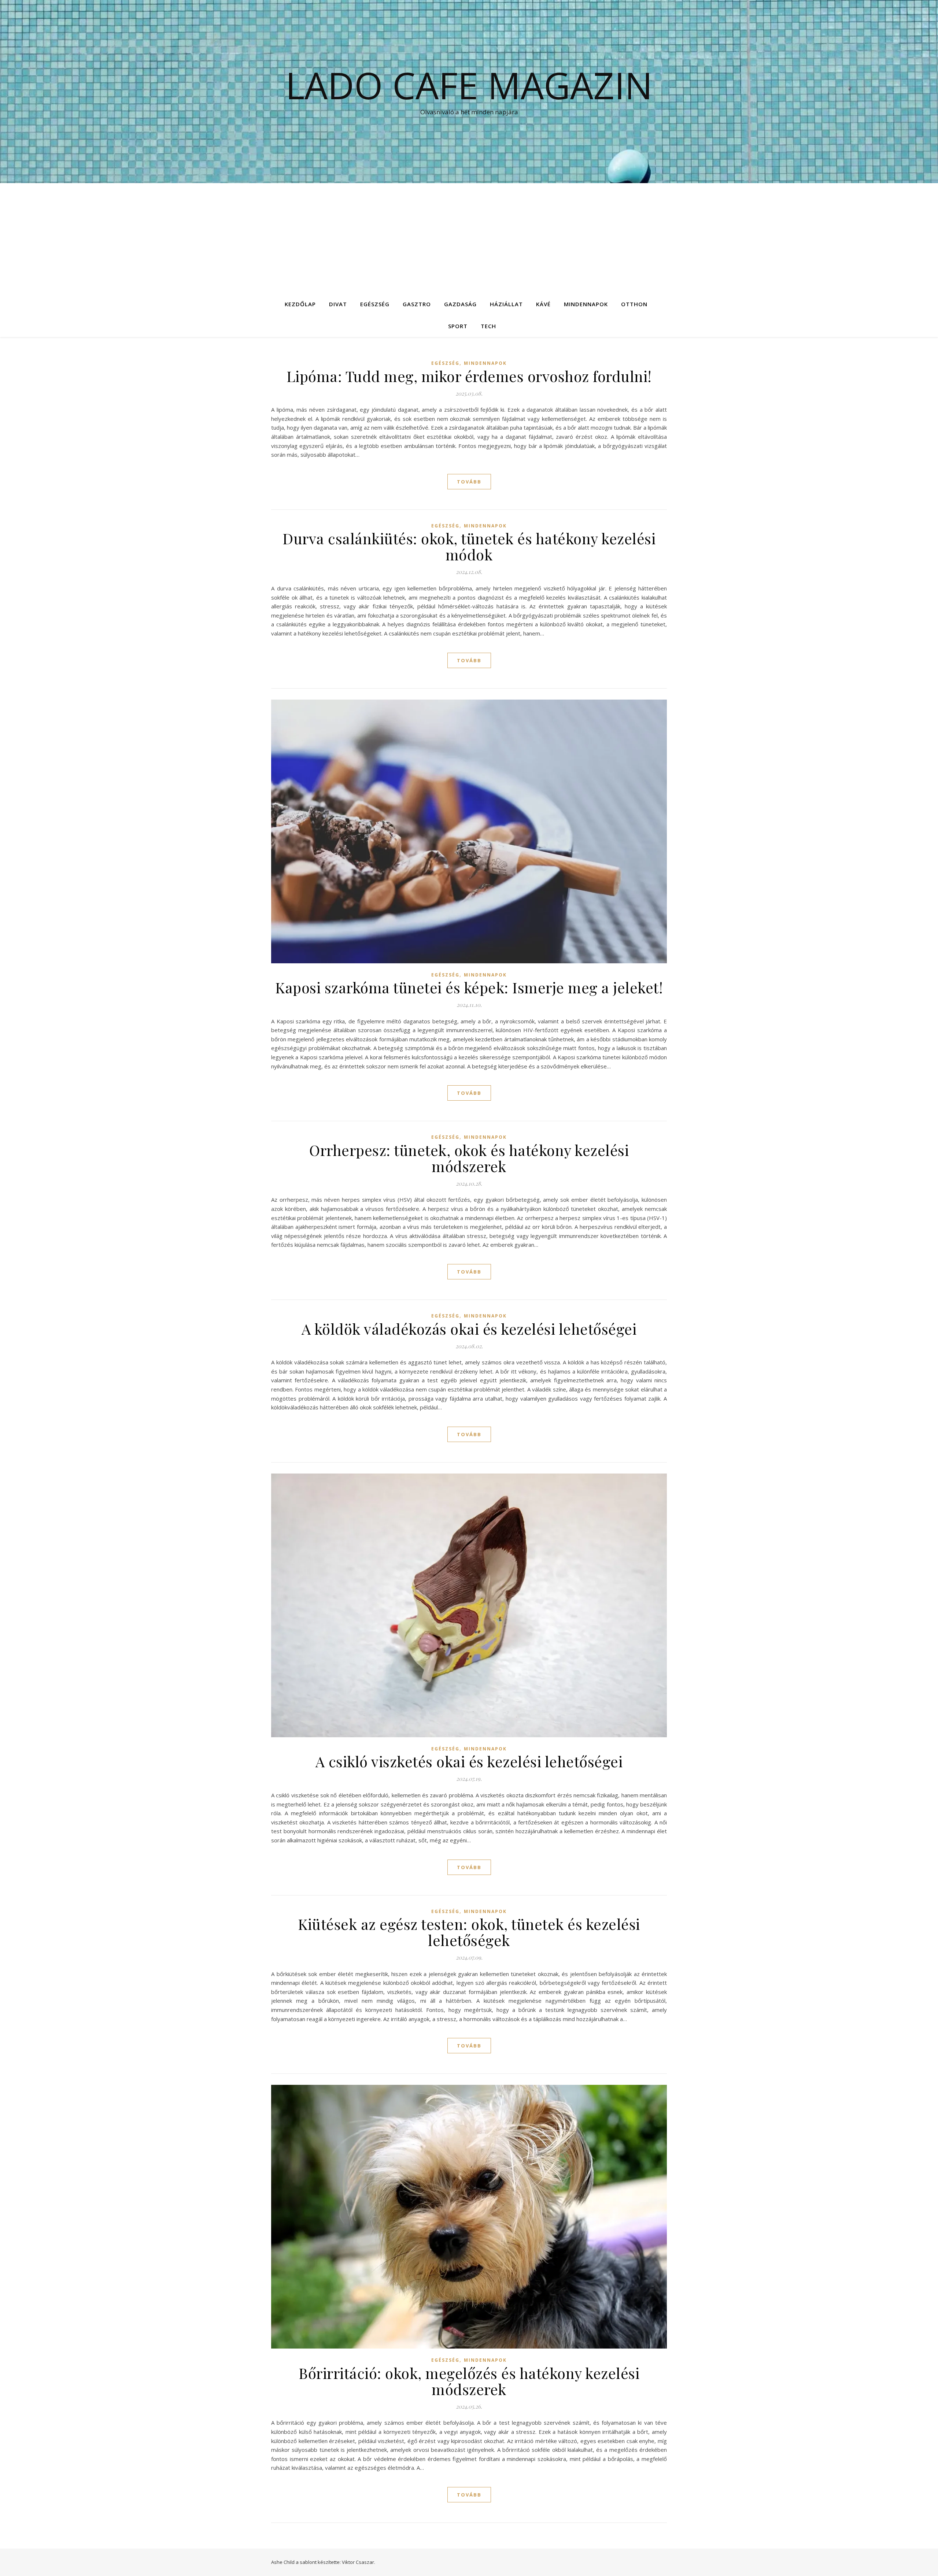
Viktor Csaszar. (359, 2562)
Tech (488, 326)
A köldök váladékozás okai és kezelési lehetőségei (469, 1329)
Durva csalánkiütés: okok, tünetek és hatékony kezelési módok (469, 546)
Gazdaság (460, 304)
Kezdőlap (300, 304)
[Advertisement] (469, 238)
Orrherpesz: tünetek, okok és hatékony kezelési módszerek (469, 1158)
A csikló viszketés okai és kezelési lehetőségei (469, 1761)
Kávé (543, 304)
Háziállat (506, 304)
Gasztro (417, 304)
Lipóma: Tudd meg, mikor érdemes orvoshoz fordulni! (469, 376)
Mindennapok (586, 304)
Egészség (375, 304)
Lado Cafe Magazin (469, 85)
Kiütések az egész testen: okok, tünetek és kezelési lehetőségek (469, 1932)
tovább (469, 482)
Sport (458, 326)
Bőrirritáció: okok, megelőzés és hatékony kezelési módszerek (469, 2381)
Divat (338, 304)
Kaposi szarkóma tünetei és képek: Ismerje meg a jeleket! (469, 987)
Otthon (634, 304)
